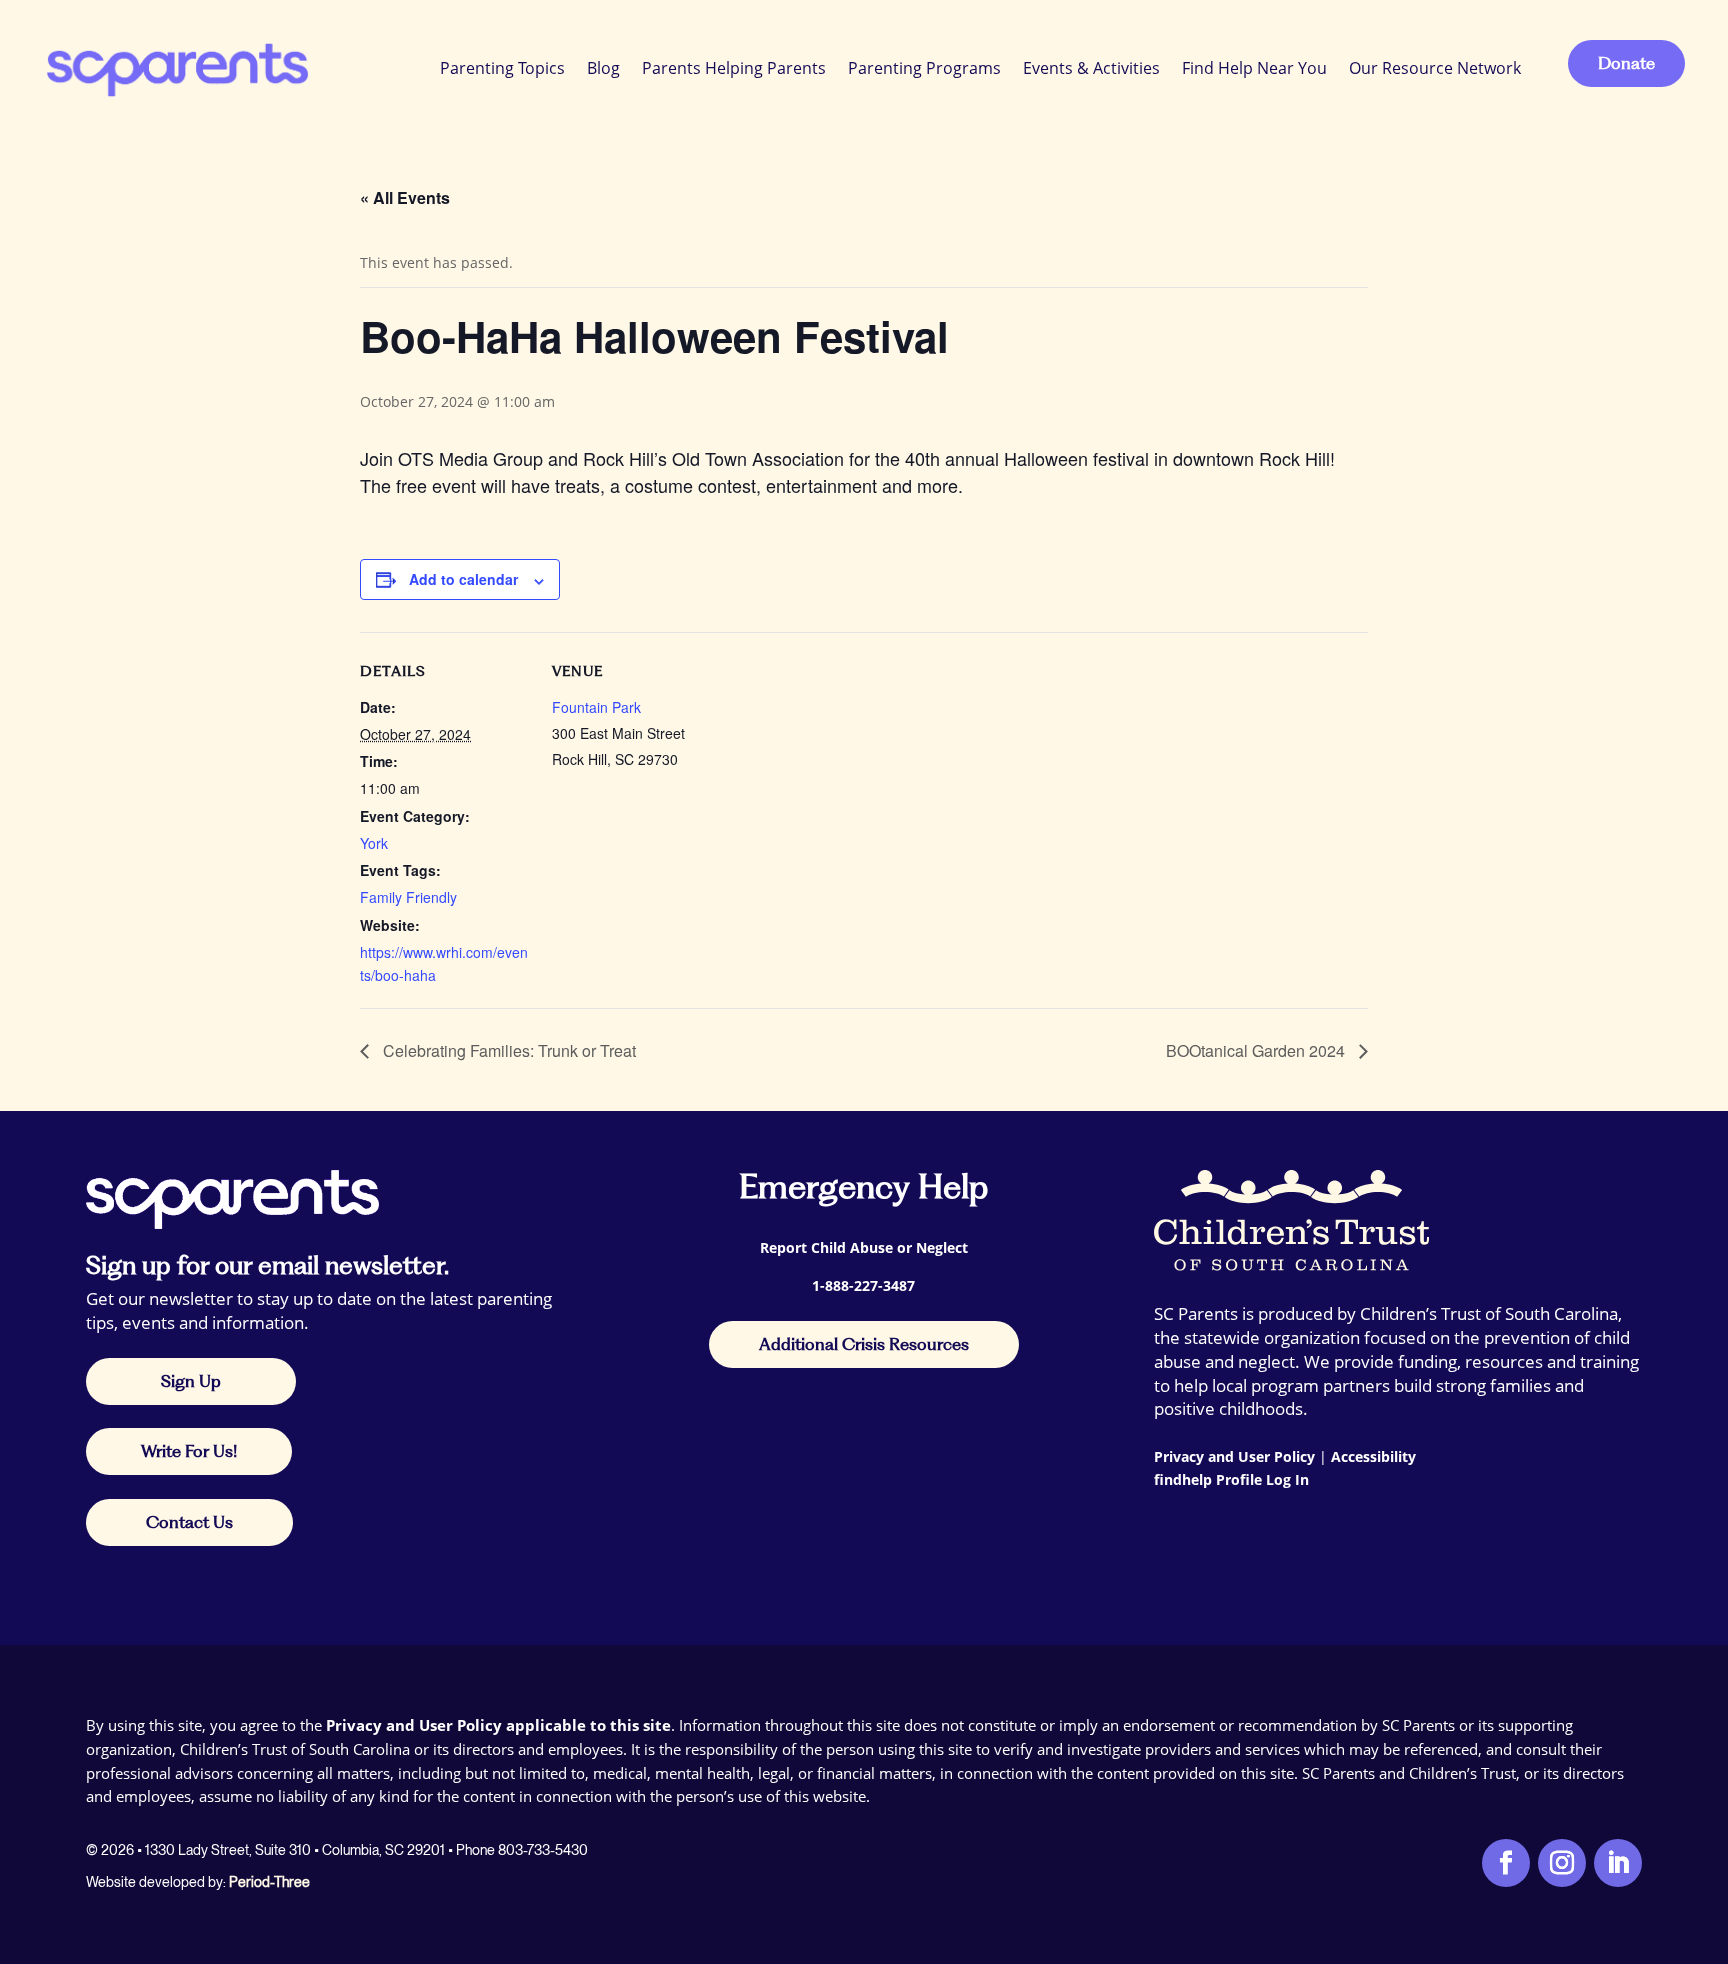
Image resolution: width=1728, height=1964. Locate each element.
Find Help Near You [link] (1254, 68)
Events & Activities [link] (1091, 68)
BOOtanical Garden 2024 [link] (1257, 1050)
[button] (1708, 1819)
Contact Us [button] (189, 1522)
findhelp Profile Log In (1231, 1479)
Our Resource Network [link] (1435, 68)
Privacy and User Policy (1234, 1456)
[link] (175, 67)
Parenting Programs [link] (924, 68)
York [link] (374, 843)
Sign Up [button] (191, 1381)
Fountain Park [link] (596, 707)
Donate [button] (1626, 63)
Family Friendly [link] (408, 897)
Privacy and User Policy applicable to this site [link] (498, 1725)
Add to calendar (463, 579)
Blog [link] (603, 68)
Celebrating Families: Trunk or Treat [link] (507, 1050)
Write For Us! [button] (189, 1451)
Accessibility (1373, 1456)
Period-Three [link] (269, 1882)
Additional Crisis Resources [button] (864, 1344)
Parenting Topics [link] (502, 68)
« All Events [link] (405, 197)
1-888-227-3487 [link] (863, 1285)
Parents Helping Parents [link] (734, 68)
